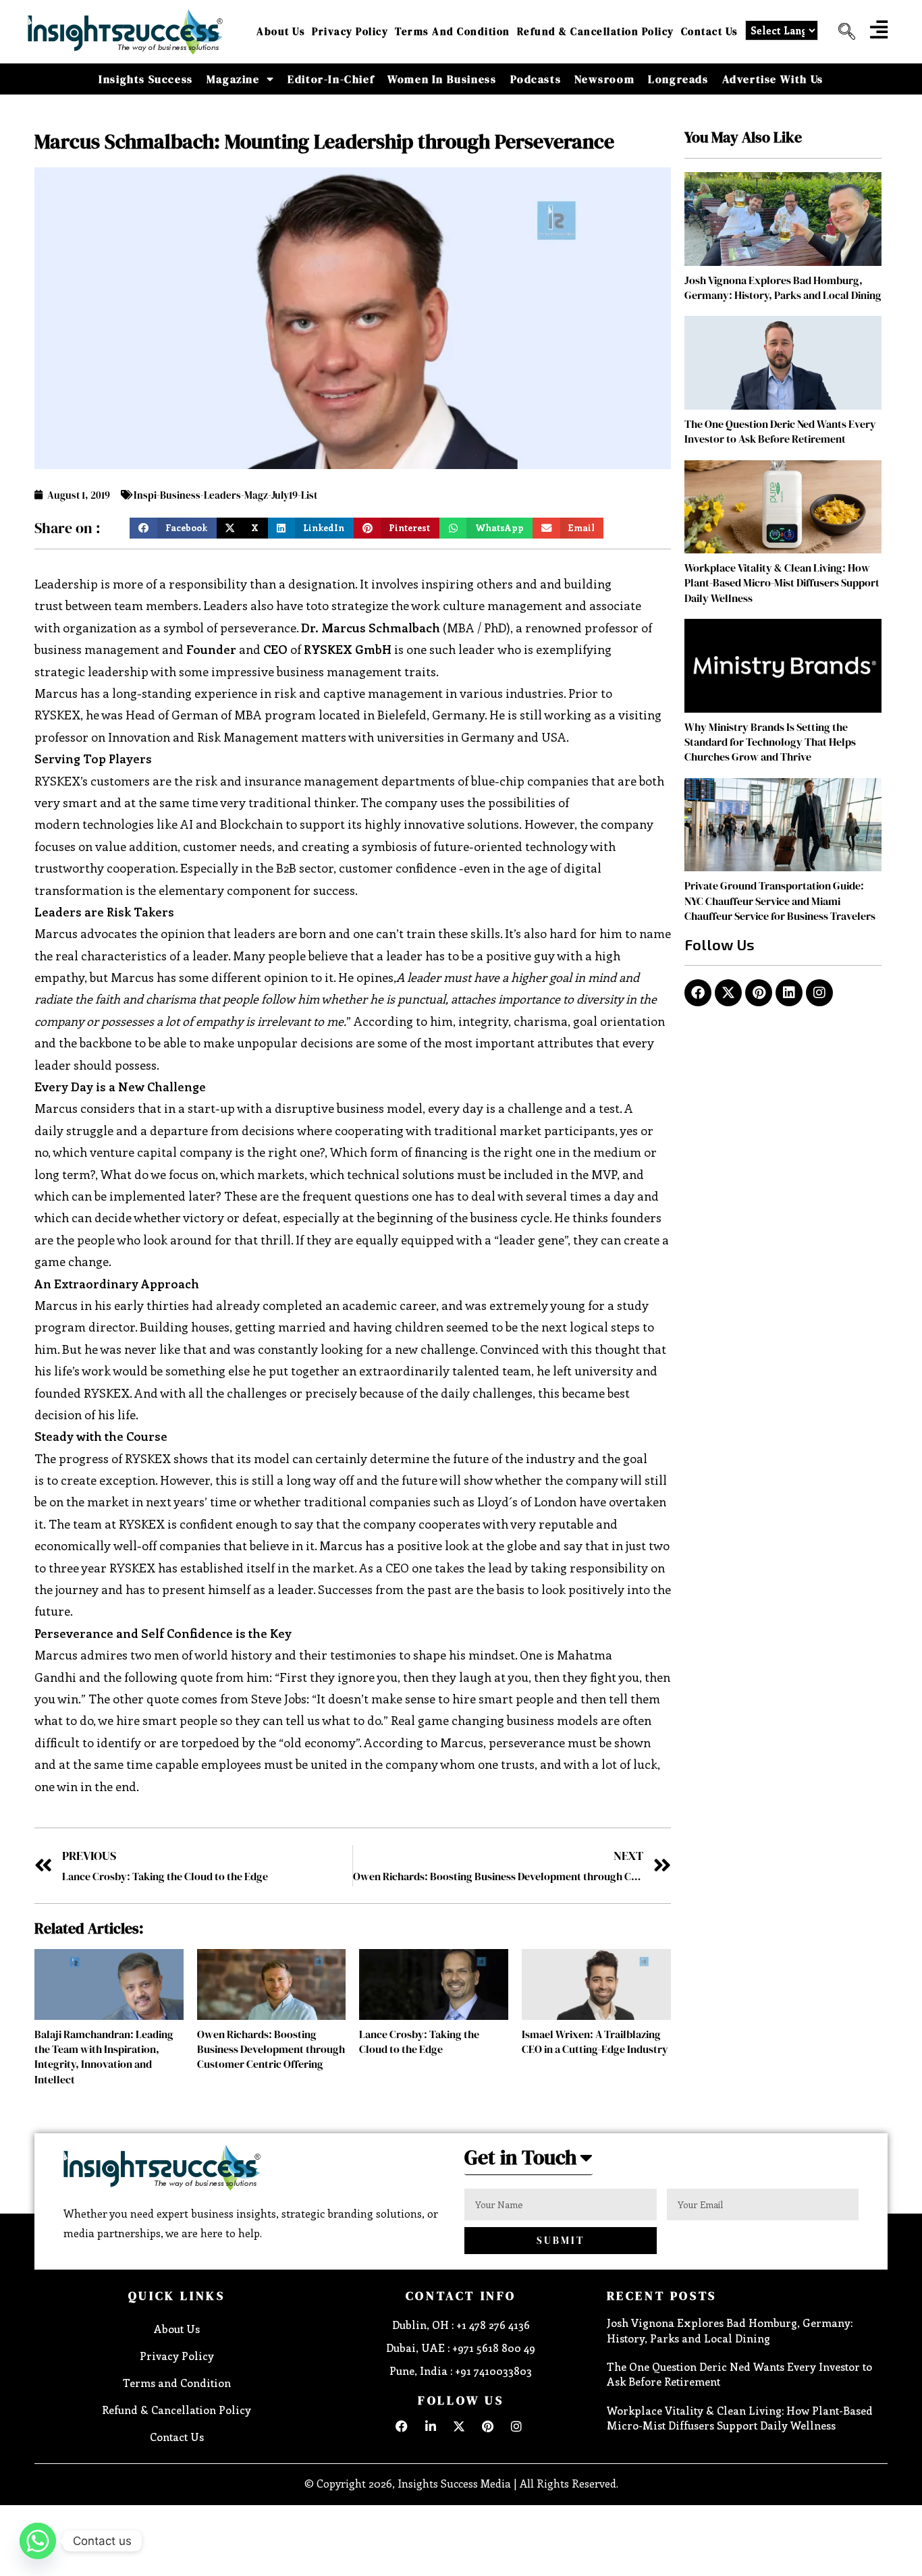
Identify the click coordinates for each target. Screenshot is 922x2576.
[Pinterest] (759, 993)
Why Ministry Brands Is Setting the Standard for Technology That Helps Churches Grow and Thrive (770, 742)
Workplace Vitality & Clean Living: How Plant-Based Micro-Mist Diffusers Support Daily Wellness (782, 583)
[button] (842, 32)
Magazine (233, 79)
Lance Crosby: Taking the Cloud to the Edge (419, 2041)
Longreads (678, 79)
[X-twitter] (728, 993)
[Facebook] (698, 993)
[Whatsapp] (38, 2541)
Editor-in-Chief (331, 79)
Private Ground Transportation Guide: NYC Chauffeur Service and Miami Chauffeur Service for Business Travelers (780, 901)
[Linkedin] (789, 993)
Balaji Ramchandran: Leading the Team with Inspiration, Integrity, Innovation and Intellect (104, 2057)
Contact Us (710, 31)
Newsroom (604, 79)
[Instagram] (819, 993)
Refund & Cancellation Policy (596, 31)
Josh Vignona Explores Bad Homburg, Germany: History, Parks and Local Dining (783, 287)
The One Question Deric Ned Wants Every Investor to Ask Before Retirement (780, 431)
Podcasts (536, 79)
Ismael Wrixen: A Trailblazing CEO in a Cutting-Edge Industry (595, 2041)
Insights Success (146, 79)
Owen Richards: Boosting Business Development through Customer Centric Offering (271, 2049)
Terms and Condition (453, 31)
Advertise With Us (773, 79)
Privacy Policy (350, 31)
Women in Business (442, 79)
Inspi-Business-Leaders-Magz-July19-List (225, 495)
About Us (281, 31)
